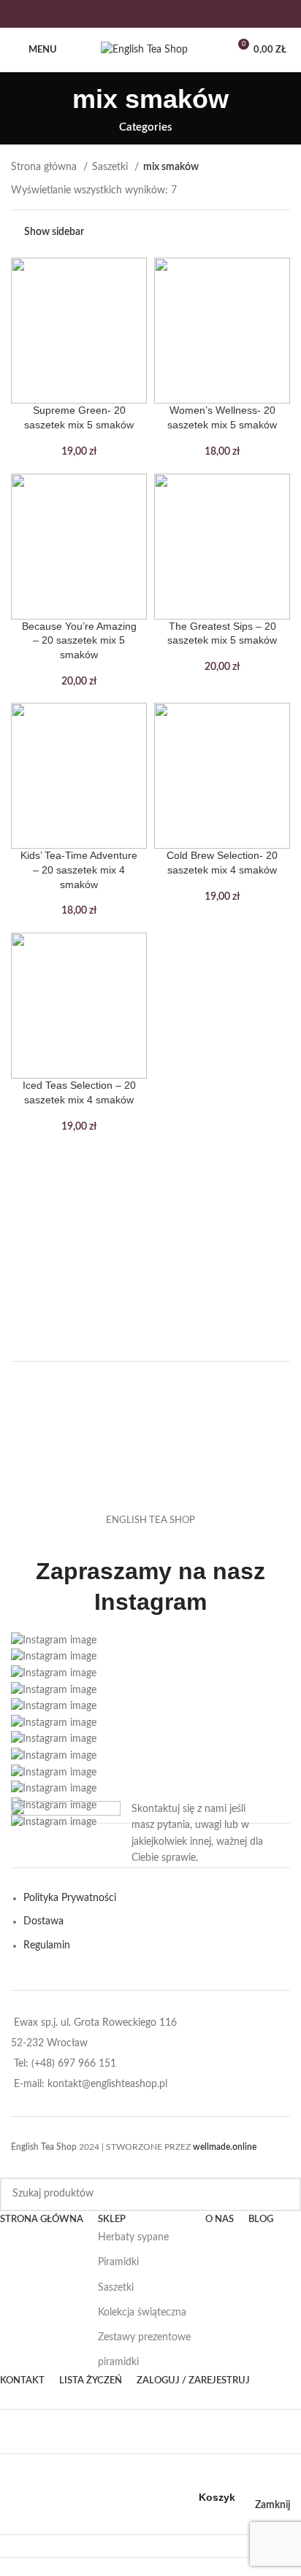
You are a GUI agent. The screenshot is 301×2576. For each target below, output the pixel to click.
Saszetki (111, 167)
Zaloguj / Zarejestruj (193, 2381)
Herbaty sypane (133, 2237)
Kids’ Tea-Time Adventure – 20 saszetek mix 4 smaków (79, 869)
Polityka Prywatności (70, 1898)
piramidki (118, 2362)
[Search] (284, 2194)
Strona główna (45, 167)
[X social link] (141, 14)
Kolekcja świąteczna (142, 2313)
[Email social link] (160, 14)
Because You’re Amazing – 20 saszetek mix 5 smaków (79, 640)
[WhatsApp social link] (179, 14)
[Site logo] (144, 50)
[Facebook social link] (122, 14)
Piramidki (118, 2262)
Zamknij (273, 2505)
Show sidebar (54, 232)
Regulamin (47, 1946)
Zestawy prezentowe (144, 2337)
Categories (146, 127)
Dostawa (43, 1921)
